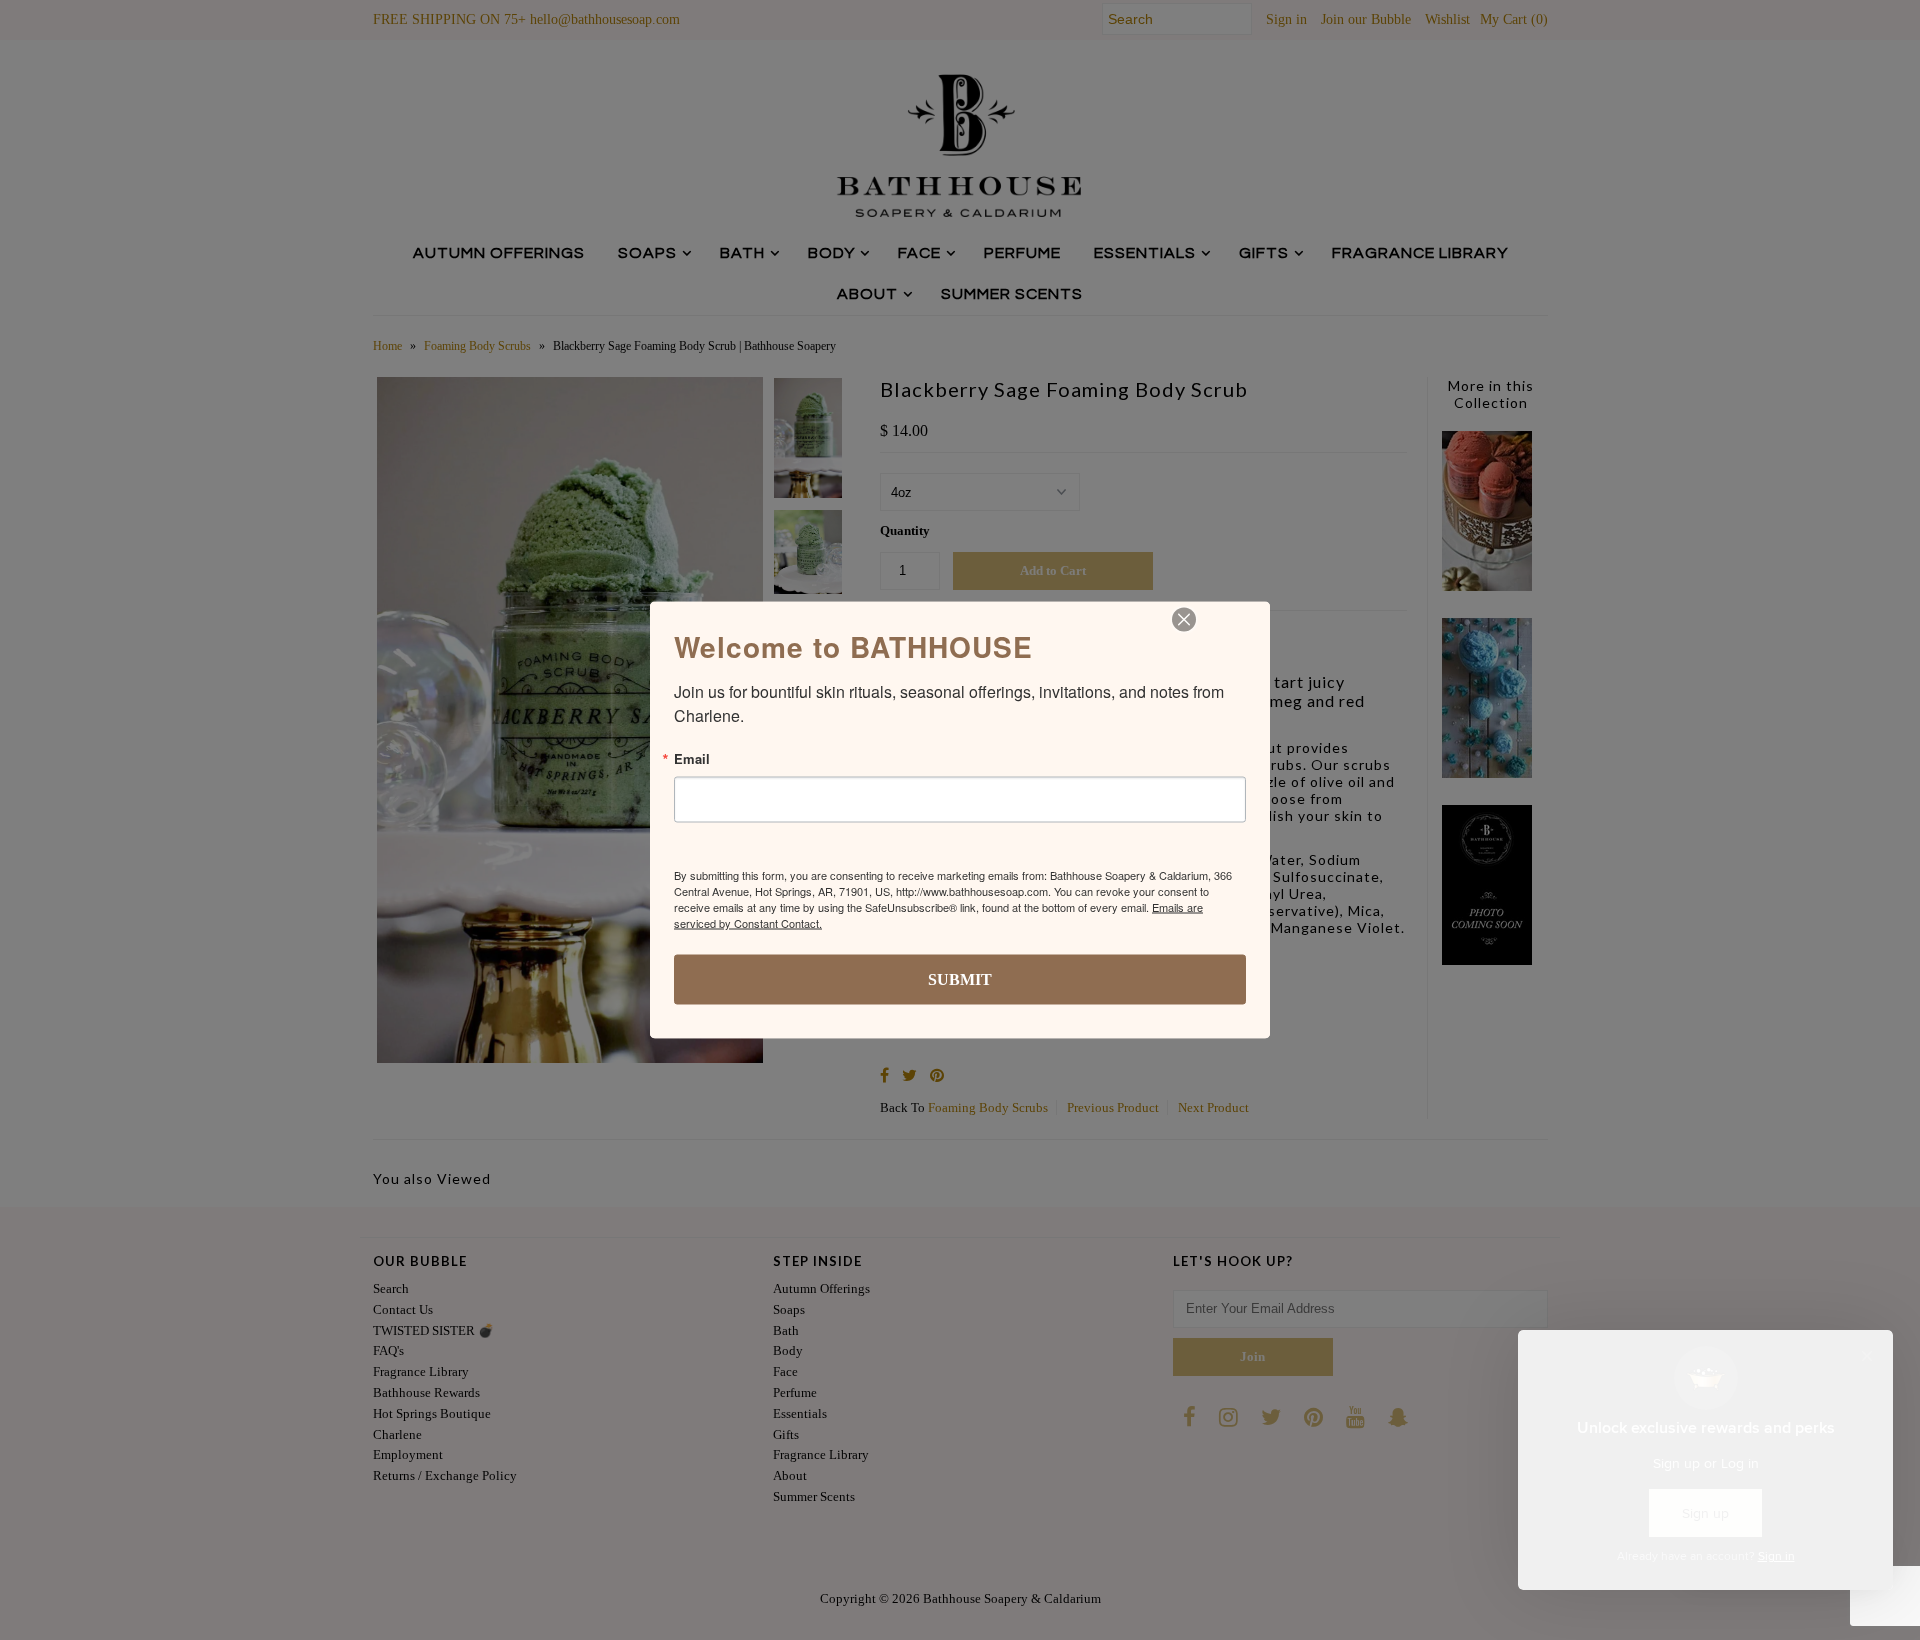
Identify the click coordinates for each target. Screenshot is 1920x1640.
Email (692, 758)
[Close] (1184, 620)
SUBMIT (960, 979)
